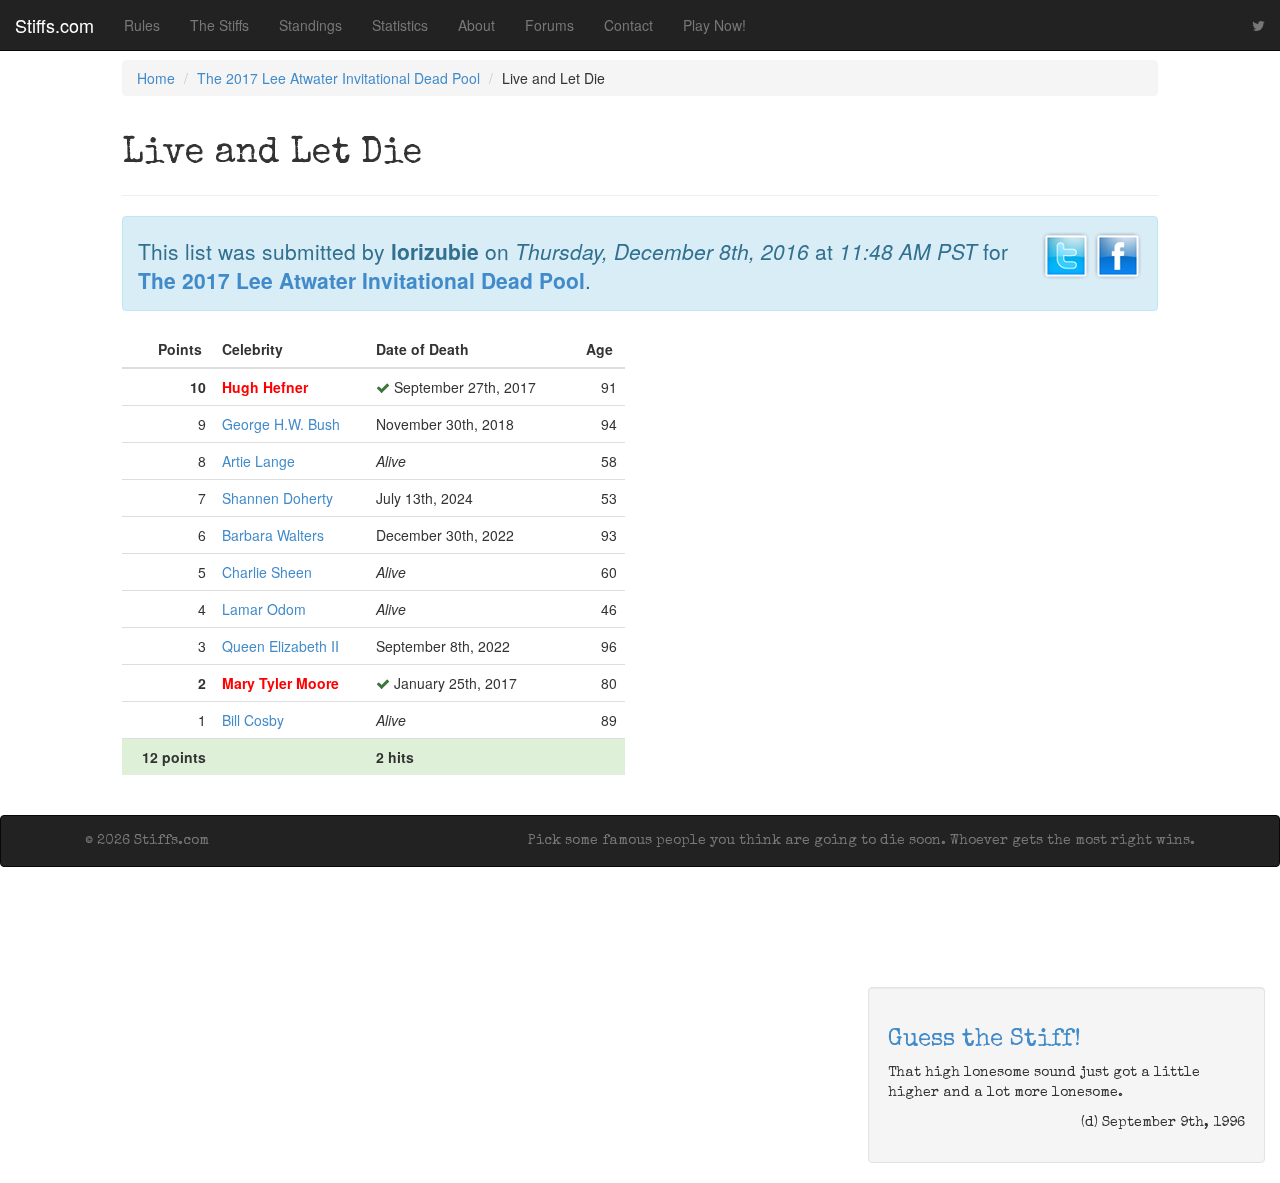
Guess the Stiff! (984, 1040)
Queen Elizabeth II (280, 646)
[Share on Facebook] (1118, 253)
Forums (549, 25)
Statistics (400, 25)
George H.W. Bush (281, 424)
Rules (142, 25)
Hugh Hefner (265, 387)
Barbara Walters (273, 535)
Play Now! (714, 25)
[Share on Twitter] (1066, 253)
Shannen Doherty (277, 498)
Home (156, 78)
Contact (628, 25)
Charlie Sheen (267, 572)
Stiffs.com (54, 25)
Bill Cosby (253, 720)
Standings (310, 25)
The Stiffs (219, 25)
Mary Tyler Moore (280, 683)
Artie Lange (258, 461)
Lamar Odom (264, 609)
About (476, 25)
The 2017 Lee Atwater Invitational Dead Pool (338, 78)
